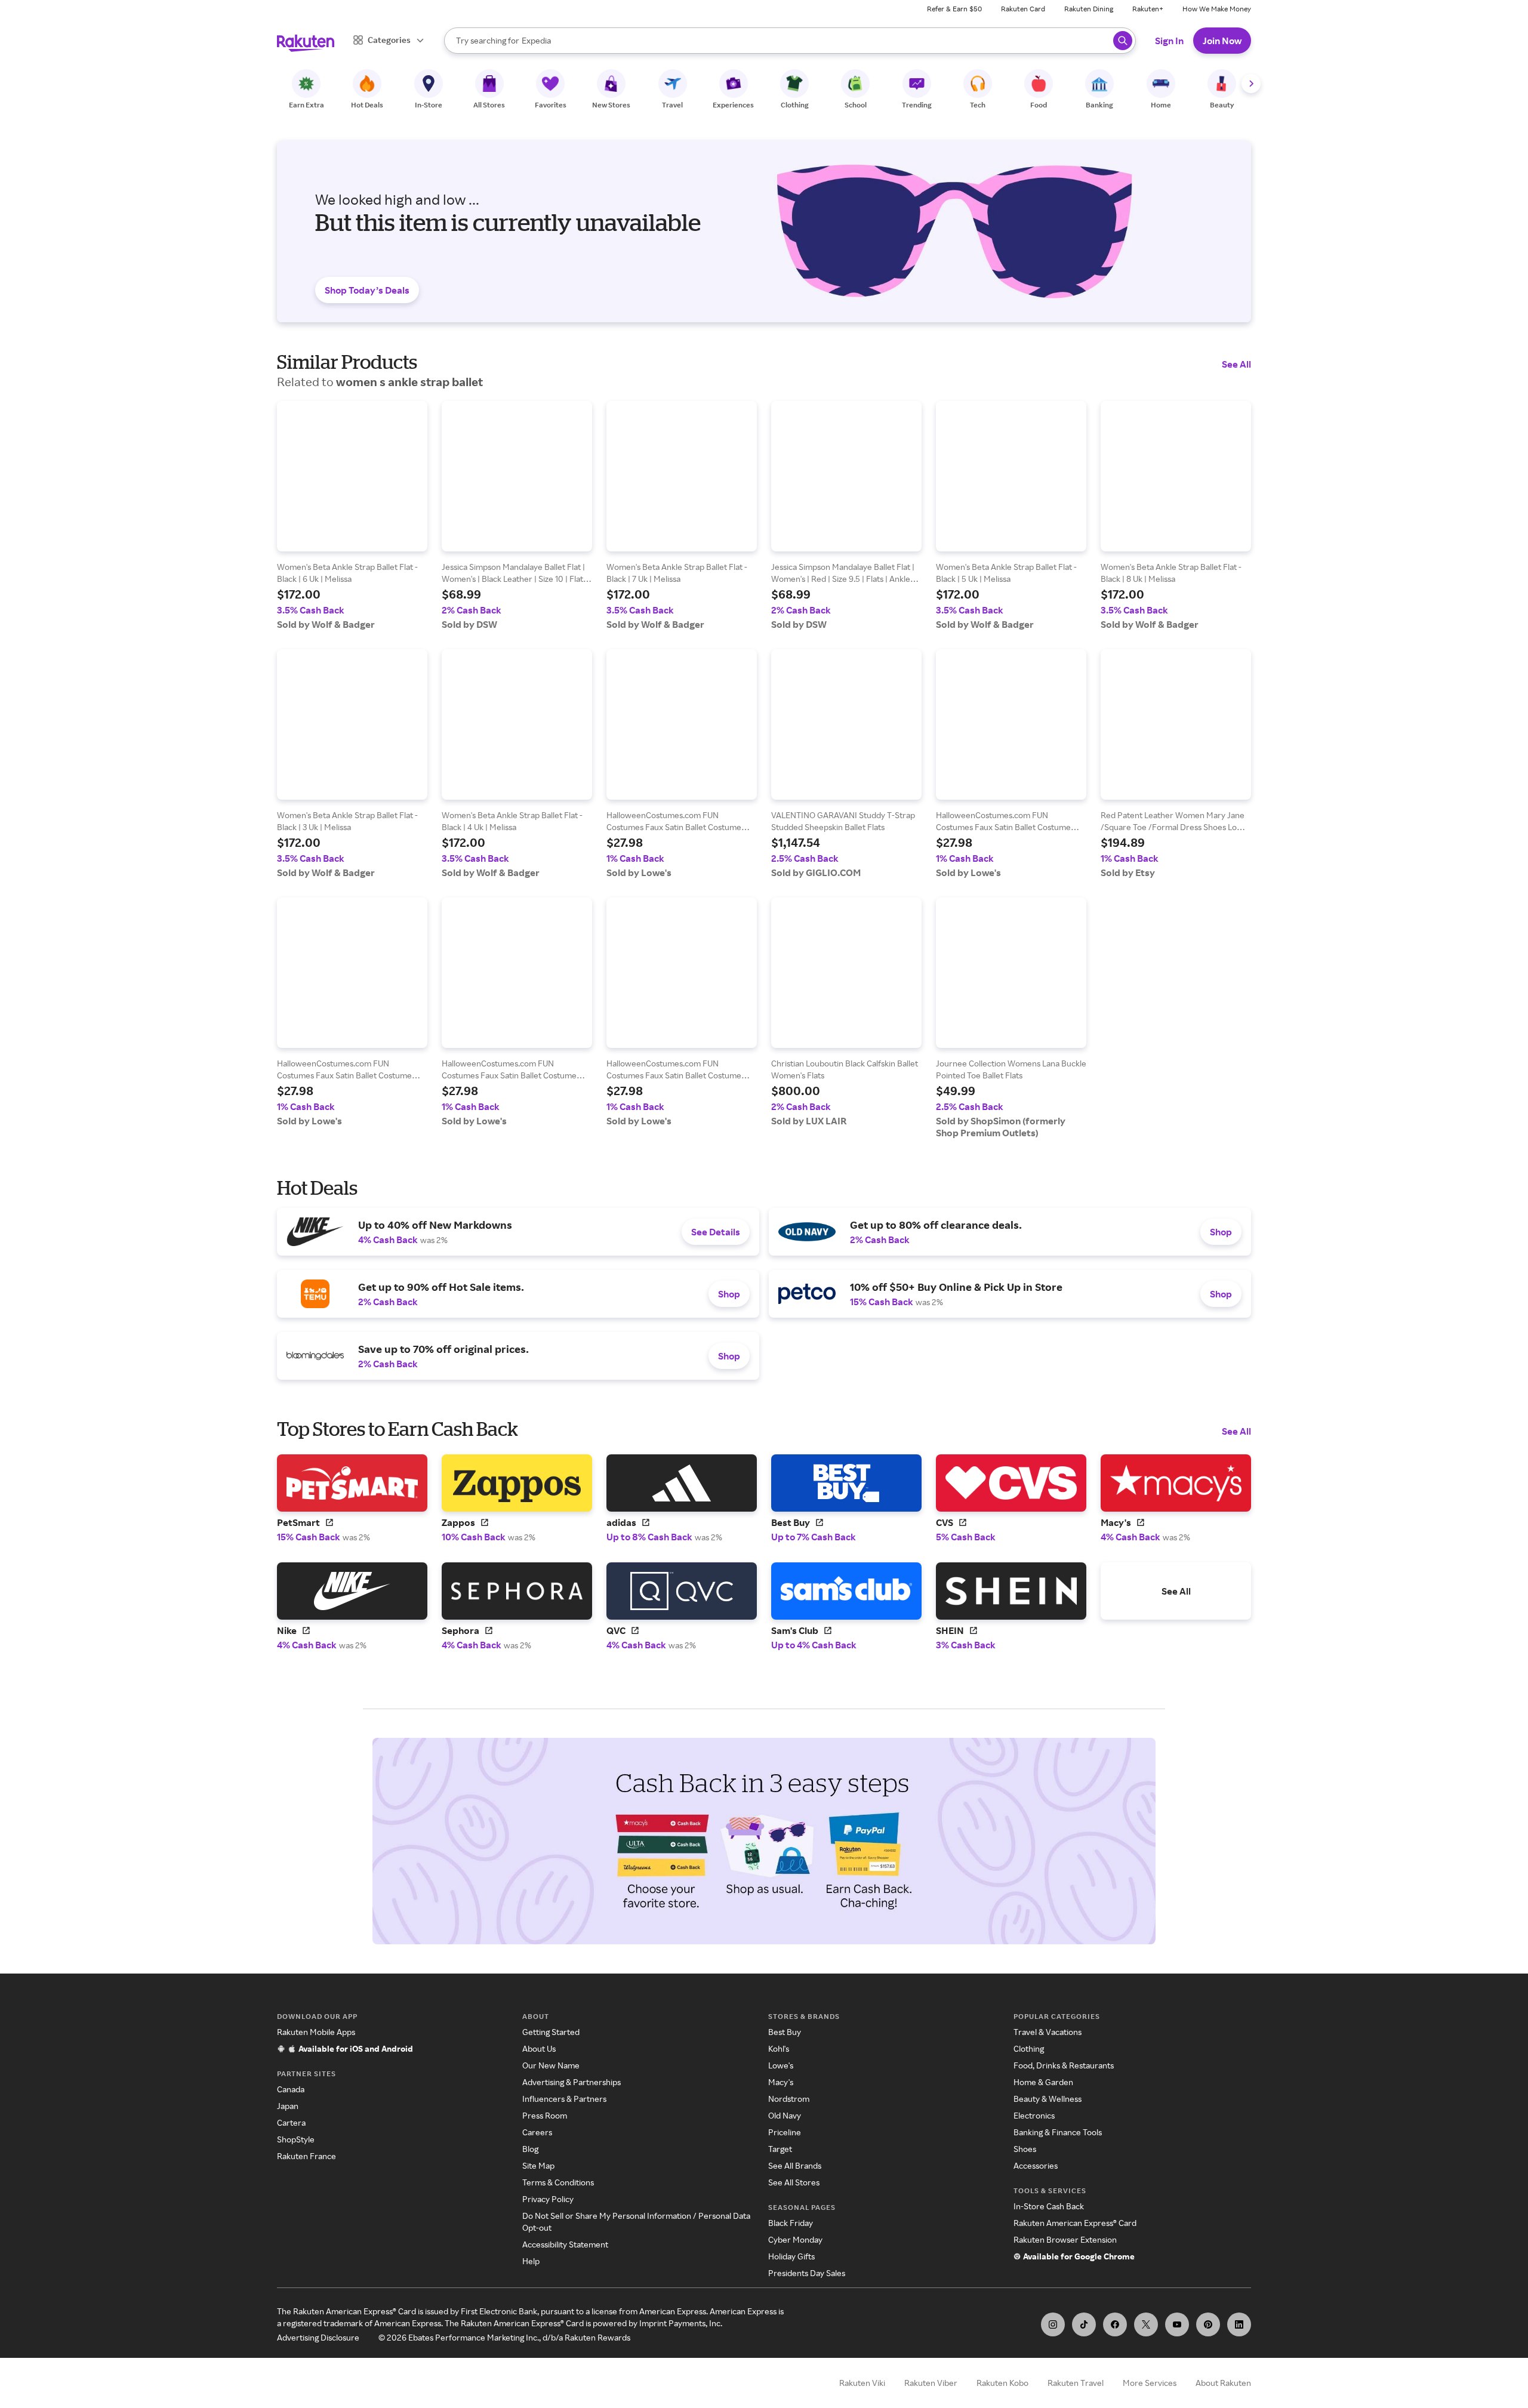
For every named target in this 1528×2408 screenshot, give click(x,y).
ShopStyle (296, 2139)
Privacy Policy (548, 2199)
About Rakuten (1223, 2383)
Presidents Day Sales (807, 2273)
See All (1236, 364)
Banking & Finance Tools (1058, 2132)
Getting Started (551, 2032)
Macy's (781, 2082)
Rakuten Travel (1076, 2383)
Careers (537, 2132)
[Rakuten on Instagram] (1053, 2324)
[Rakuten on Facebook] (1115, 2324)
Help (531, 2261)
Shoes (1025, 2149)
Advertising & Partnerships (572, 2082)
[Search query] (1123, 41)
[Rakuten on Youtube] (1177, 2324)
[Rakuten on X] (1146, 2324)
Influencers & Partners (564, 2099)
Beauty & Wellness (1048, 2099)
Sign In (1169, 41)
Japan (288, 2106)
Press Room (545, 2115)
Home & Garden (1043, 2082)
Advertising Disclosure (318, 2337)
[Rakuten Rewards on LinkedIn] (1239, 2324)
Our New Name (551, 2065)
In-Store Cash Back (1049, 2206)
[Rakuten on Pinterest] (1208, 2324)
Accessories (1036, 2165)
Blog (530, 2149)
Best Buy (785, 2032)
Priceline (785, 2132)
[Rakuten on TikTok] (1084, 2324)
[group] (352, 516)
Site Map (538, 2165)
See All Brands (795, 2165)
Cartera (291, 2122)
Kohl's (779, 2048)
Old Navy (785, 2115)
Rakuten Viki (862, 2383)
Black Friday (791, 2223)
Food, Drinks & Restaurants (1064, 2065)
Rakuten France (306, 2156)
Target (780, 2149)
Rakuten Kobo (1002, 2383)
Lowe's (781, 2065)
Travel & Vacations (1048, 2032)
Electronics (1034, 2115)
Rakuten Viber (931, 2383)
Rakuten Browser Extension (1065, 2239)
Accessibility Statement (565, 2244)
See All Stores (794, 2182)
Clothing (1029, 2048)
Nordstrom (789, 2099)
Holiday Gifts (791, 2256)
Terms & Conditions (558, 2182)
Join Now (1222, 41)
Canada (291, 2089)
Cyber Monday (795, 2239)
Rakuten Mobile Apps (316, 2032)
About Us (539, 2048)
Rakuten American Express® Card (1075, 2223)
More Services (1150, 2383)
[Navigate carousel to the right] (1251, 84)
